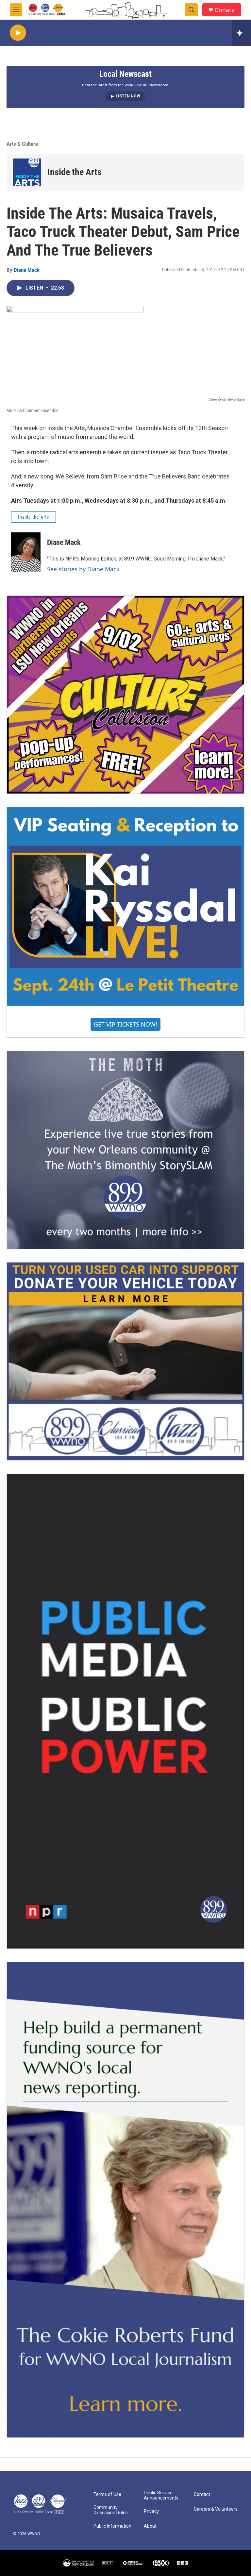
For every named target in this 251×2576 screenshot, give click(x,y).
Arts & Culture (22, 144)
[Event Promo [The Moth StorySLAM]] (125, 1150)
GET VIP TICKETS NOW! (125, 1024)
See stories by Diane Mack (83, 569)
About (150, 2526)
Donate (225, 10)
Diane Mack (27, 270)
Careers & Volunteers (216, 2509)
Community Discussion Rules (111, 2510)
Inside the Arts (75, 172)
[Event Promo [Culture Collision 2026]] (125, 695)
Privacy (151, 2511)
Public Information (112, 2526)
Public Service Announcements (161, 2495)
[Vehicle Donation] (125, 1361)
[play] (18, 33)
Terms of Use (107, 2494)
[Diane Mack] (26, 552)
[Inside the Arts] (27, 172)
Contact (202, 2494)
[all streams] (241, 33)
